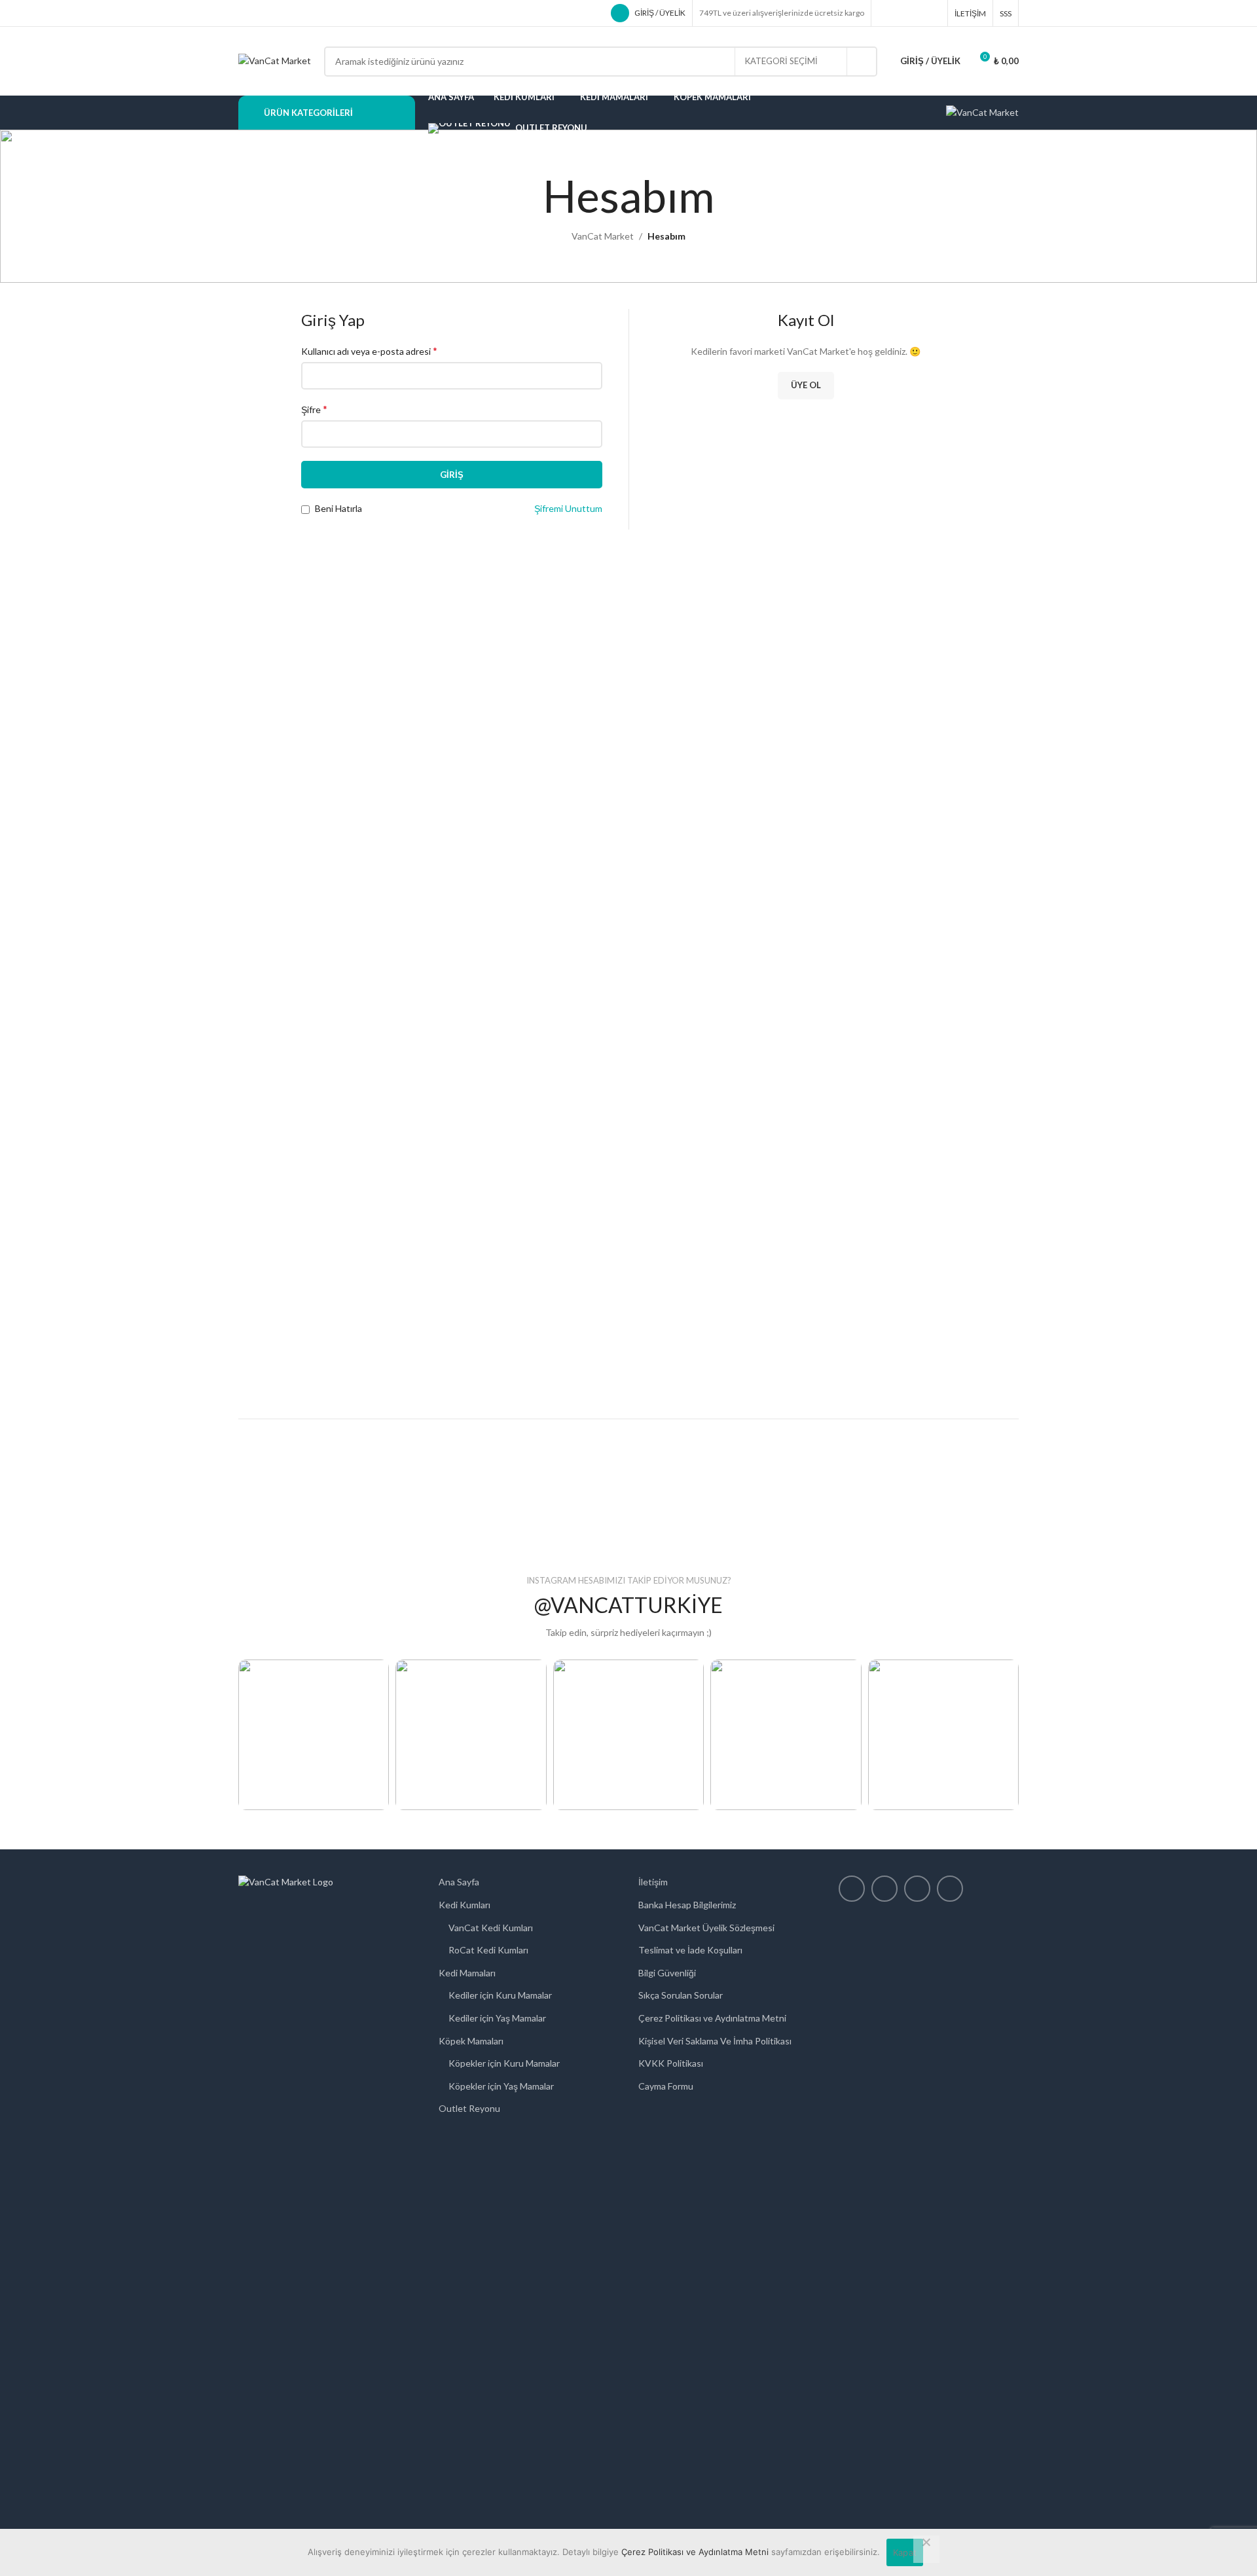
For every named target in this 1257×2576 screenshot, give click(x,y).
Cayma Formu (666, 2086)
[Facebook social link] (886, 13)
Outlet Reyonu (469, 2108)
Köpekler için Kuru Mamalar (504, 2063)
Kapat (905, 2552)
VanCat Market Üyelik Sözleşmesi (706, 1928)
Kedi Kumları (465, 1905)
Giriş (452, 475)
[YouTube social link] (933, 13)
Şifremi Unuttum (568, 508)
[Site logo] (275, 60)
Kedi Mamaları (467, 1973)
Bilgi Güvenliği (667, 1973)
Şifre (314, 409)
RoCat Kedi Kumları (488, 1950)
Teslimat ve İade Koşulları (690, 1950)
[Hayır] (926, 2549)
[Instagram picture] (314, 1735)
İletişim (653, 1882)
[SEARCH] (862, 62)
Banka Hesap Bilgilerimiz (687, 1905)
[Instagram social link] (917, 13)
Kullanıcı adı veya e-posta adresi (369, 351)
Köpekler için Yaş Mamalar (501, 2086)
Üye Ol (806, 385)
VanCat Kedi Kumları (491, 1928)
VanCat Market (603, 236)
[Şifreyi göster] (589, 434)
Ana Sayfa (459, 1882)
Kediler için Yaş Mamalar (497, 2018)
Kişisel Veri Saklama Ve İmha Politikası (715, 2041)
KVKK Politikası (671, 2063)
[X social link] (902, 13)
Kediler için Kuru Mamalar (500, 1995)
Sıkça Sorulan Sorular (681, 1995)
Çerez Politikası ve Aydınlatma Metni (712, 2018)
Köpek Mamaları (471, 2041)
